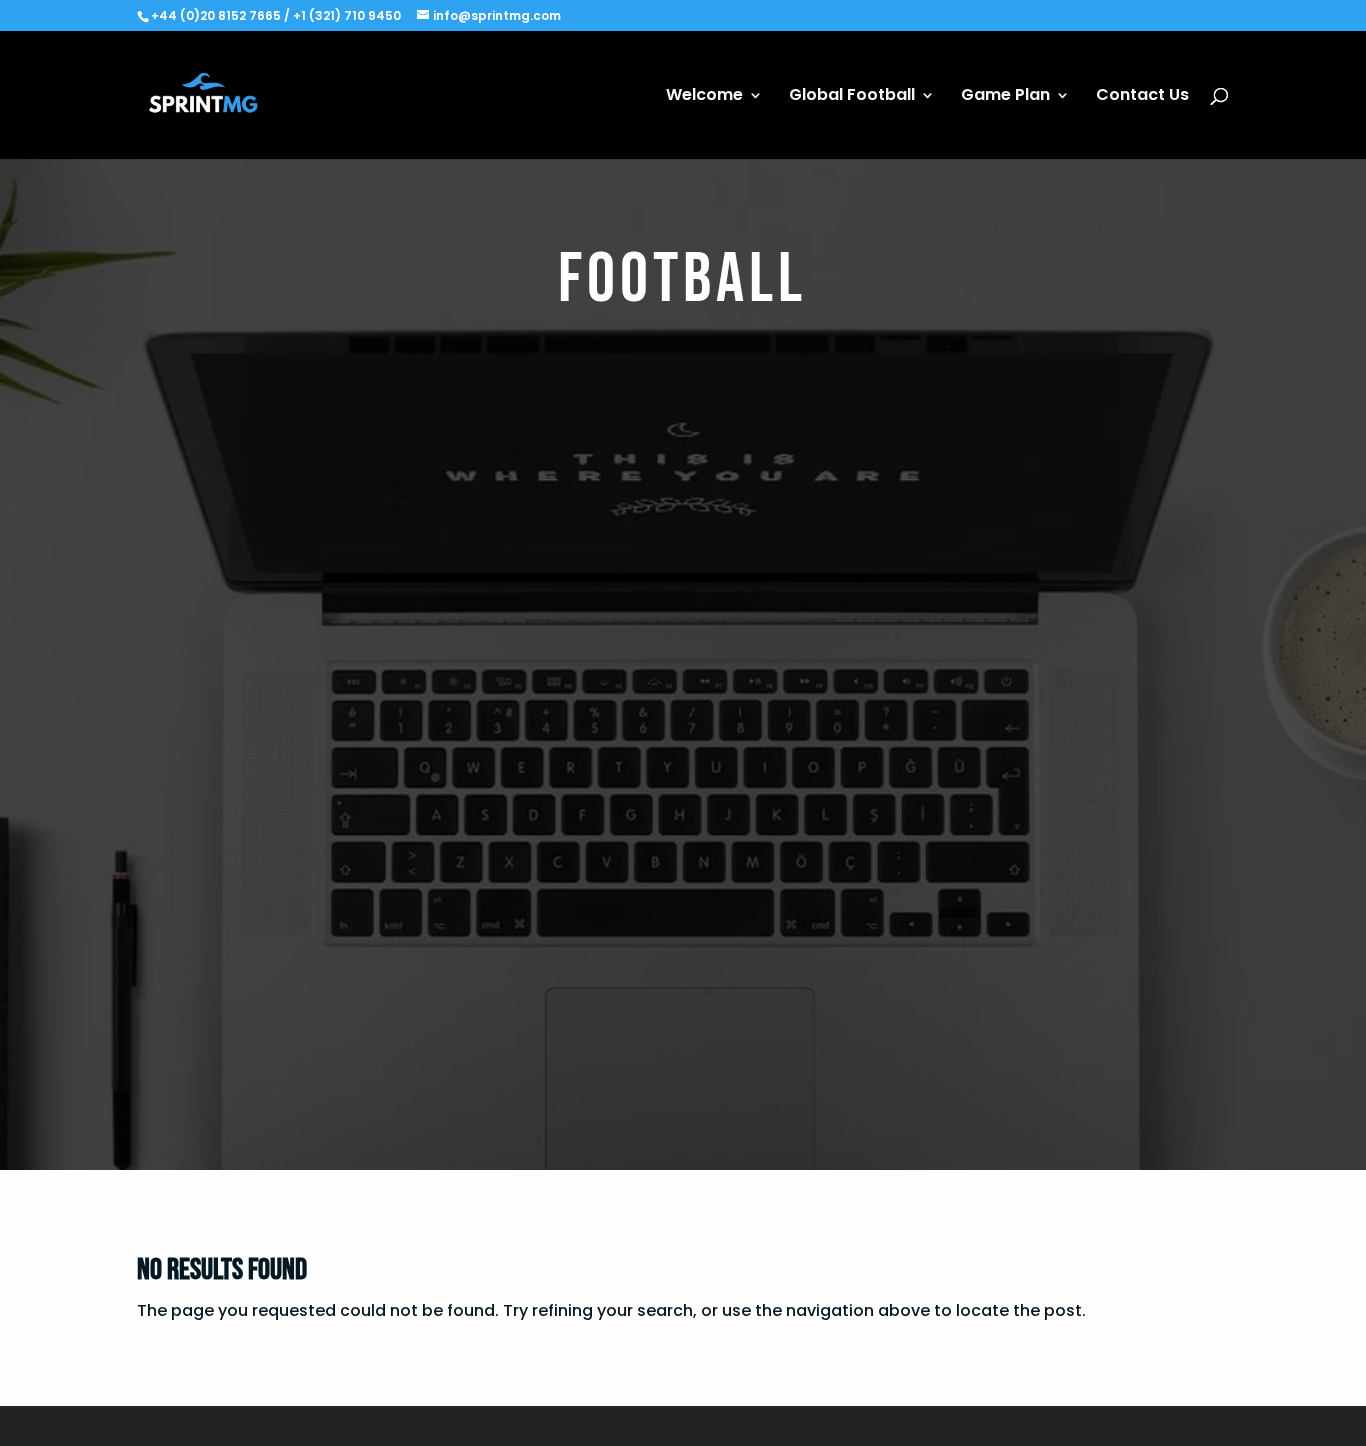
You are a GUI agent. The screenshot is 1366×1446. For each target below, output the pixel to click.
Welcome (704, 97)
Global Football (852, 97)
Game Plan (1005, 97)
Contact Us (1142, 97)
